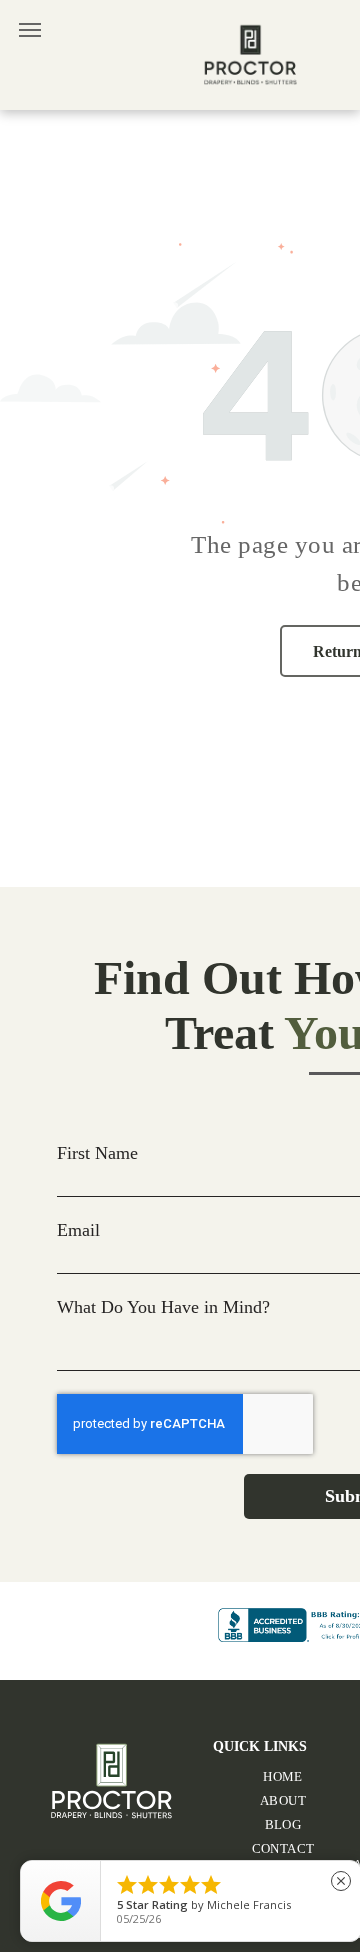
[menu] (30, 30)
